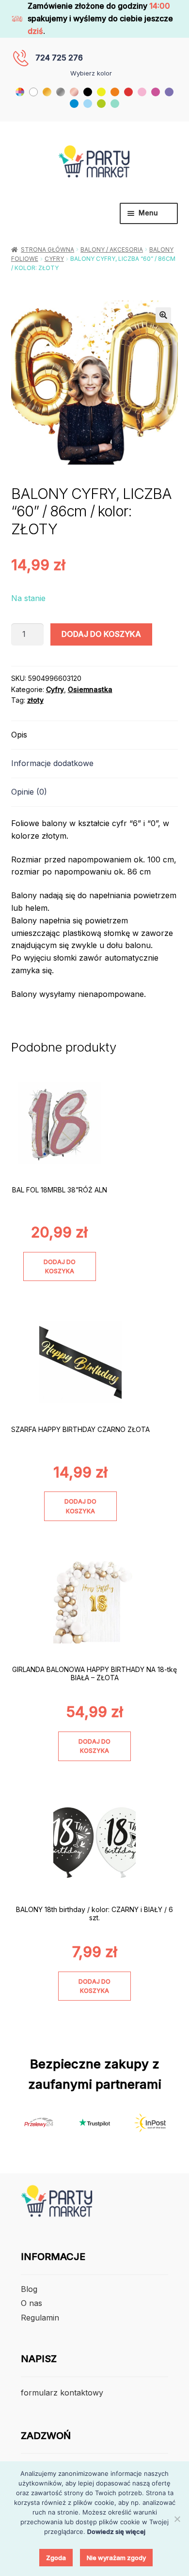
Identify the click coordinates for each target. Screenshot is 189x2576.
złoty (35, 700)
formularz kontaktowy (62, 2393)
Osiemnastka (90, 689)
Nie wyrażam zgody (116, 2558)
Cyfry (54, 259)
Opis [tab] (19, 735)
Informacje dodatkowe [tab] (52, 763)
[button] (163, 315)
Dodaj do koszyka (101, 634)
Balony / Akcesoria (112, 249)
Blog (29, 2289)
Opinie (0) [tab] (29, 792)
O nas (31, 2303)
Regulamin (40, 2318)
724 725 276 (59, 58)
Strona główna (47, 249)
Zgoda (56, 2558)
